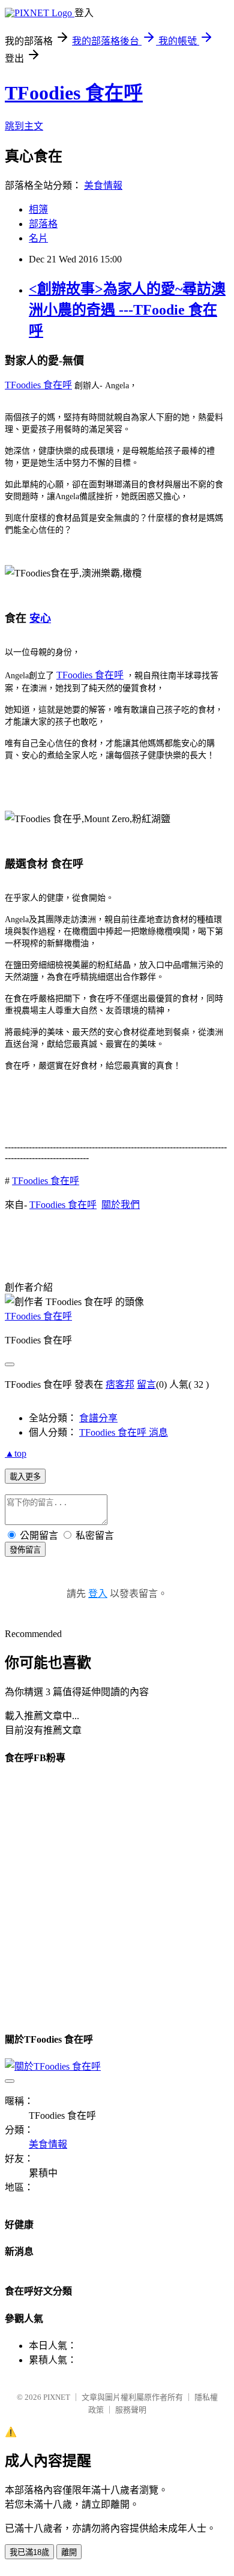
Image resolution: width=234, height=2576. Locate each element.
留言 (146, 1384)
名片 (38, 238)
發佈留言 (25, 1550)
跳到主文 (24, 126)
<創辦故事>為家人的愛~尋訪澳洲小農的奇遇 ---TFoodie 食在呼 (127, 310)
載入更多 (25, 1477)
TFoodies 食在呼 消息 (124, 1432)
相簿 (38, 209)
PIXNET (57, 2397)
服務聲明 (131, 2410)
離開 (69, 2552)
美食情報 (103, 185)
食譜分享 (98, 1418)
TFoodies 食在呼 (74, 93)
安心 (40, 618)
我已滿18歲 (29, 2552)
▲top (16, 1453)
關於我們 (121, 1205)
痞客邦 (120, 1384)
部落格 (43, 224)
